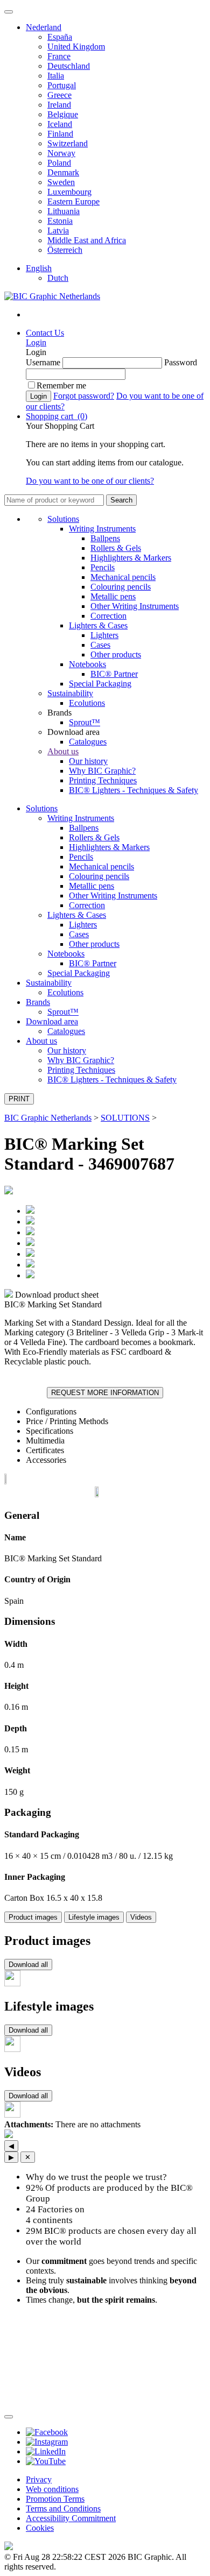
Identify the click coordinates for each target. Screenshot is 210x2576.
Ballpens (105, 538)
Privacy (39, 2479)
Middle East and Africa (87, 240)
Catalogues (88, 742)
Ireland (59, 105)
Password (181, 362)
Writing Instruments (102, 529)
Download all (28, 1965)
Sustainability (70, 693)
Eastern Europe (73, 201)
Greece (59, 95)
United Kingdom (76, 47)
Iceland (60, 124)
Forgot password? (84, 396)
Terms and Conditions (63, 2508)
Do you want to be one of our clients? (90, 481)
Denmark (63, 172)
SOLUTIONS (125, 1118)
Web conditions (52, 2489)
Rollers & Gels (116, 548)
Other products (116, 654)
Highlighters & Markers (131, 558)
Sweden (61, 182)
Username (43, 362)
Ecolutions (87, 703)
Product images (33, 1917)
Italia (56, 76)
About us (63, 751)
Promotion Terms (55, 2499)
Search (121, 500)
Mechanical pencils (123, 577)
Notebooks (87, 664)
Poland (59, 163)
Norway (61, 153)
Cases (100, 645)
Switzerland (68, 143)
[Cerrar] (9, 2417)
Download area (52, 1021)
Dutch (58, 278)
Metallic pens (113, 596)
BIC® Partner (114, 674)
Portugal (62, 85)
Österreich (65, 250)
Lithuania (64, 211)
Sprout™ (85, 722)
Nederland (44, 27)
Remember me (61, 385)
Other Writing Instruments (135, 606)
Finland (60, 134)
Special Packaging (100, 684)
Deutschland (69, 66)
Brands (38, 1002)
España (60, 37)
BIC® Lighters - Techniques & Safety (134, 790)
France (59, 56)
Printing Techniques (103, 780)
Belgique (63, 114)
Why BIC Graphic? (102, 771)
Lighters (104, 635)
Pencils (103, 567)
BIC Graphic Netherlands (48, 1118)
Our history (88, 761)
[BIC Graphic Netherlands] (52, 296)
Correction (108, 616)
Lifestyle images (94, 1917)
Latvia (58, 231)
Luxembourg (69, 192)
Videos (141, 1917)
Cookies (40, 2528)
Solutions (63, 519)
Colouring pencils (121, 587)
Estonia (60, 221)
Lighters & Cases (98, 625)
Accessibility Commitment (71, 2518)
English (39, 268)
